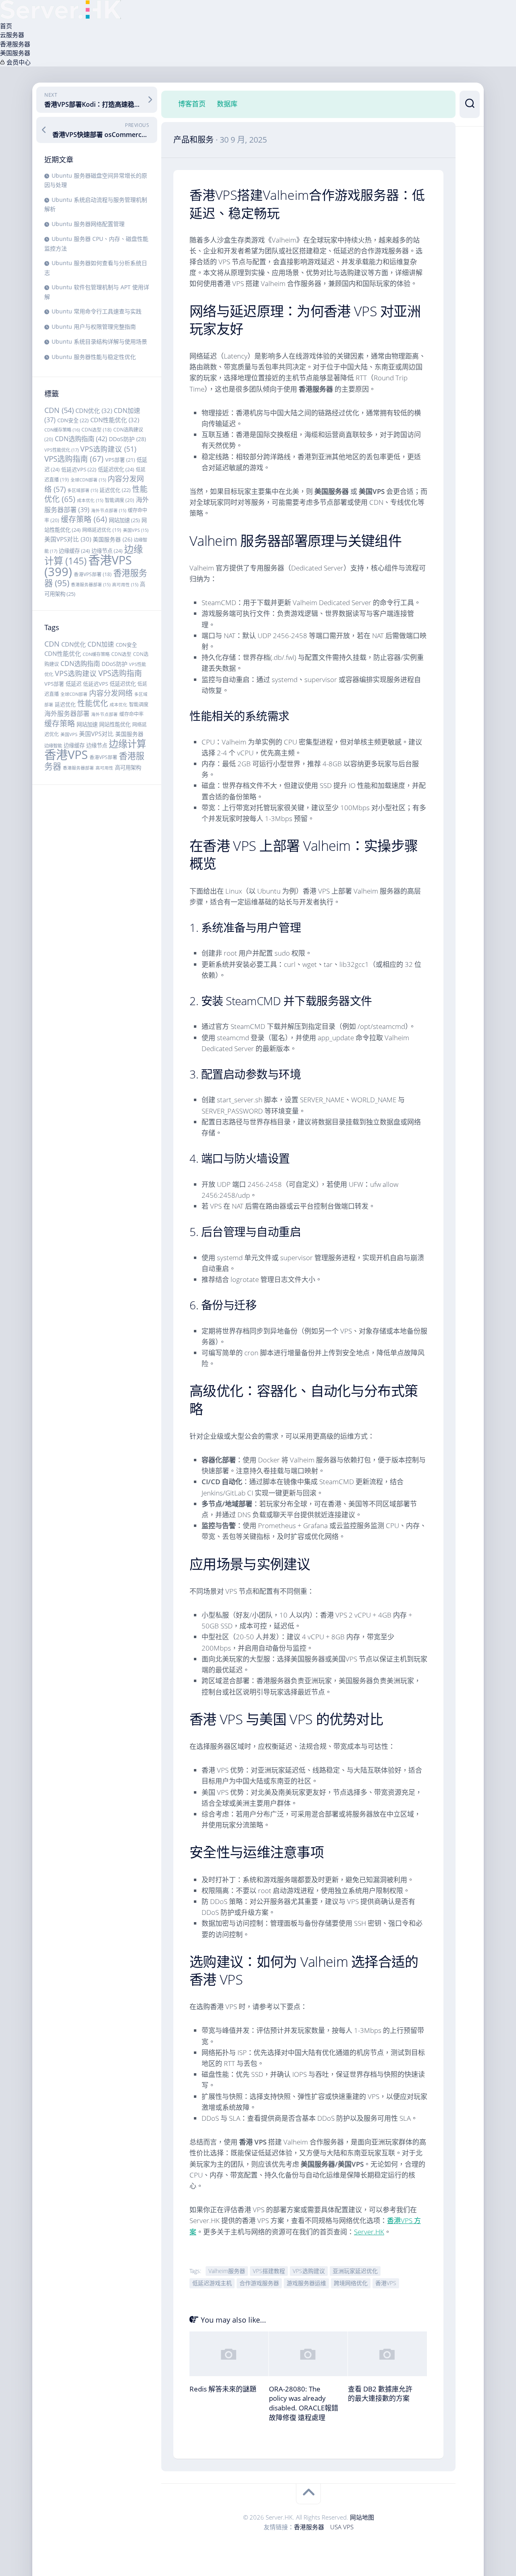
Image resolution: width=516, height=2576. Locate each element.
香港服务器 (15, 44)
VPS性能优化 (61, 450)
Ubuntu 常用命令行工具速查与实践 (97, 311)
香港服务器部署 (91, 585)
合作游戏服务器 (259, 2283)
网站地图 (362, 2517)
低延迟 (74, 684)
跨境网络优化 (351, 2283)
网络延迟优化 (102, 530)
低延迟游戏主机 (212, 2283)
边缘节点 (107, 551)
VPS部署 (120, 460)
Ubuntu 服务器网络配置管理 (88, 224)
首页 (6, 26)
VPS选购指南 (74, 459)
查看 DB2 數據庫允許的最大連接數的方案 (380, 2394)
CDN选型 (97, 429)
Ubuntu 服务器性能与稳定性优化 (94, 357)
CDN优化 (94, 411)
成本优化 (90, 500)
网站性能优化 (115, 724)
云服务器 (12, 35)
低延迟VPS (79, 469)
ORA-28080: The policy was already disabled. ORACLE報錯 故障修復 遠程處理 (304, 2403)
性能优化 (93, 703)
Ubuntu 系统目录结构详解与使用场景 (99, 341)
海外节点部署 (109, 510)
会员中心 (18, 62)
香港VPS (88, 566)
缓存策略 (84, 519)
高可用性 (125, 585)
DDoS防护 (127, 439)
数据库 (227, 104)
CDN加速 (101, 644)
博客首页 (192, 104)
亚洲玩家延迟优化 (355, 2271)
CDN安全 (73, 420)
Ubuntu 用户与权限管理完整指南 (94, 327)
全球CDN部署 (88, 480)
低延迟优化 (116, 469)
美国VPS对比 (68, 539)
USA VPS (342, 2527)
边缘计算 (127, 744)
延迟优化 (115, 490)
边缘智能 (53, 746)
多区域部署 (83, 490)
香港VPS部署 (93, 574)
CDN (59, 410)
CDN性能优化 (115, 420)
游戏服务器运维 (306, 2283)
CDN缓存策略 (62, 430)
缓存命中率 (131, 714)
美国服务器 (15, 53)
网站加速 (124, 520)
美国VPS (136, 530)
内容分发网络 (111, 693)
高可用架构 (128, 767)
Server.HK (369, 2232)
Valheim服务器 (227, 2271)
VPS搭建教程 (269, 2271)
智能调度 (120, 500)
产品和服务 (193, 140)
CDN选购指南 (81, 439)
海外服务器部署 (67, 713)
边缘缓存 (74, 551)
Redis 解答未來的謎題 (223, 2389)
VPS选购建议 (108, 449)
